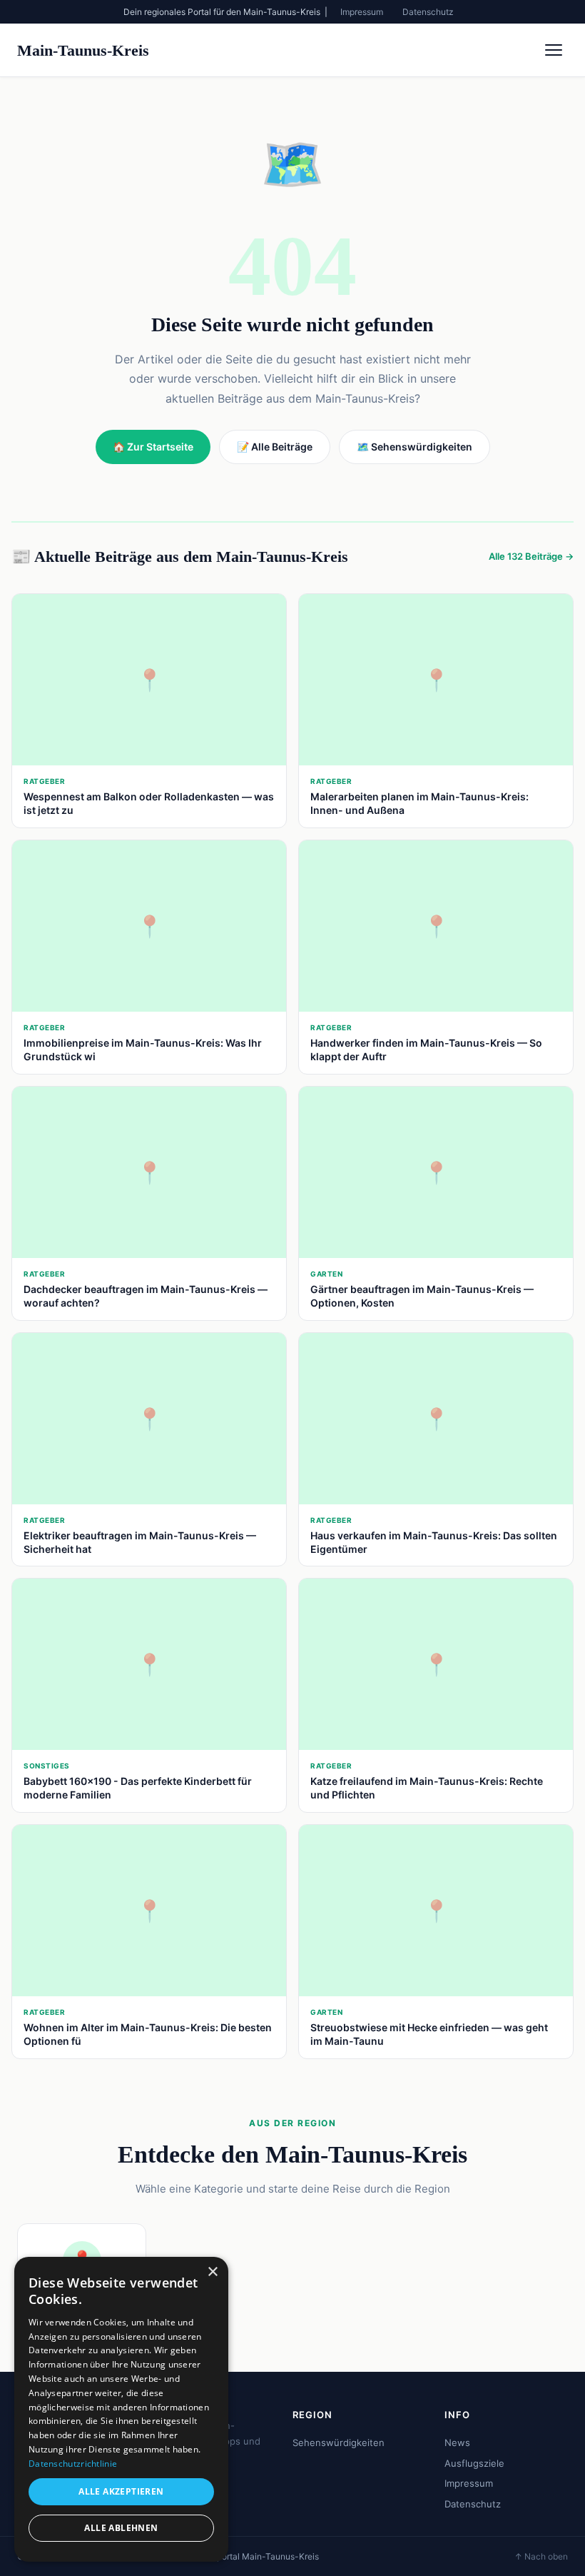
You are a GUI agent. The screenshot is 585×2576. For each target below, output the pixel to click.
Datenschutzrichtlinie (73, 2464)
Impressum (362, 12)
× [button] (212, 2272)
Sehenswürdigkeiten (339, 2442)
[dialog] (121, 2409)
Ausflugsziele (474, 2463)
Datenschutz (428, 12)
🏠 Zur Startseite (153, 447)
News (457, 2442)
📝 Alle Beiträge (275, 447)
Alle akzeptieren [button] (121, 2491)
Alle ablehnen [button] (121, 2528)
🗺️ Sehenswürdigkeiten (414, 447)
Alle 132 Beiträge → (531, 556)
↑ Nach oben (541, 2556)
